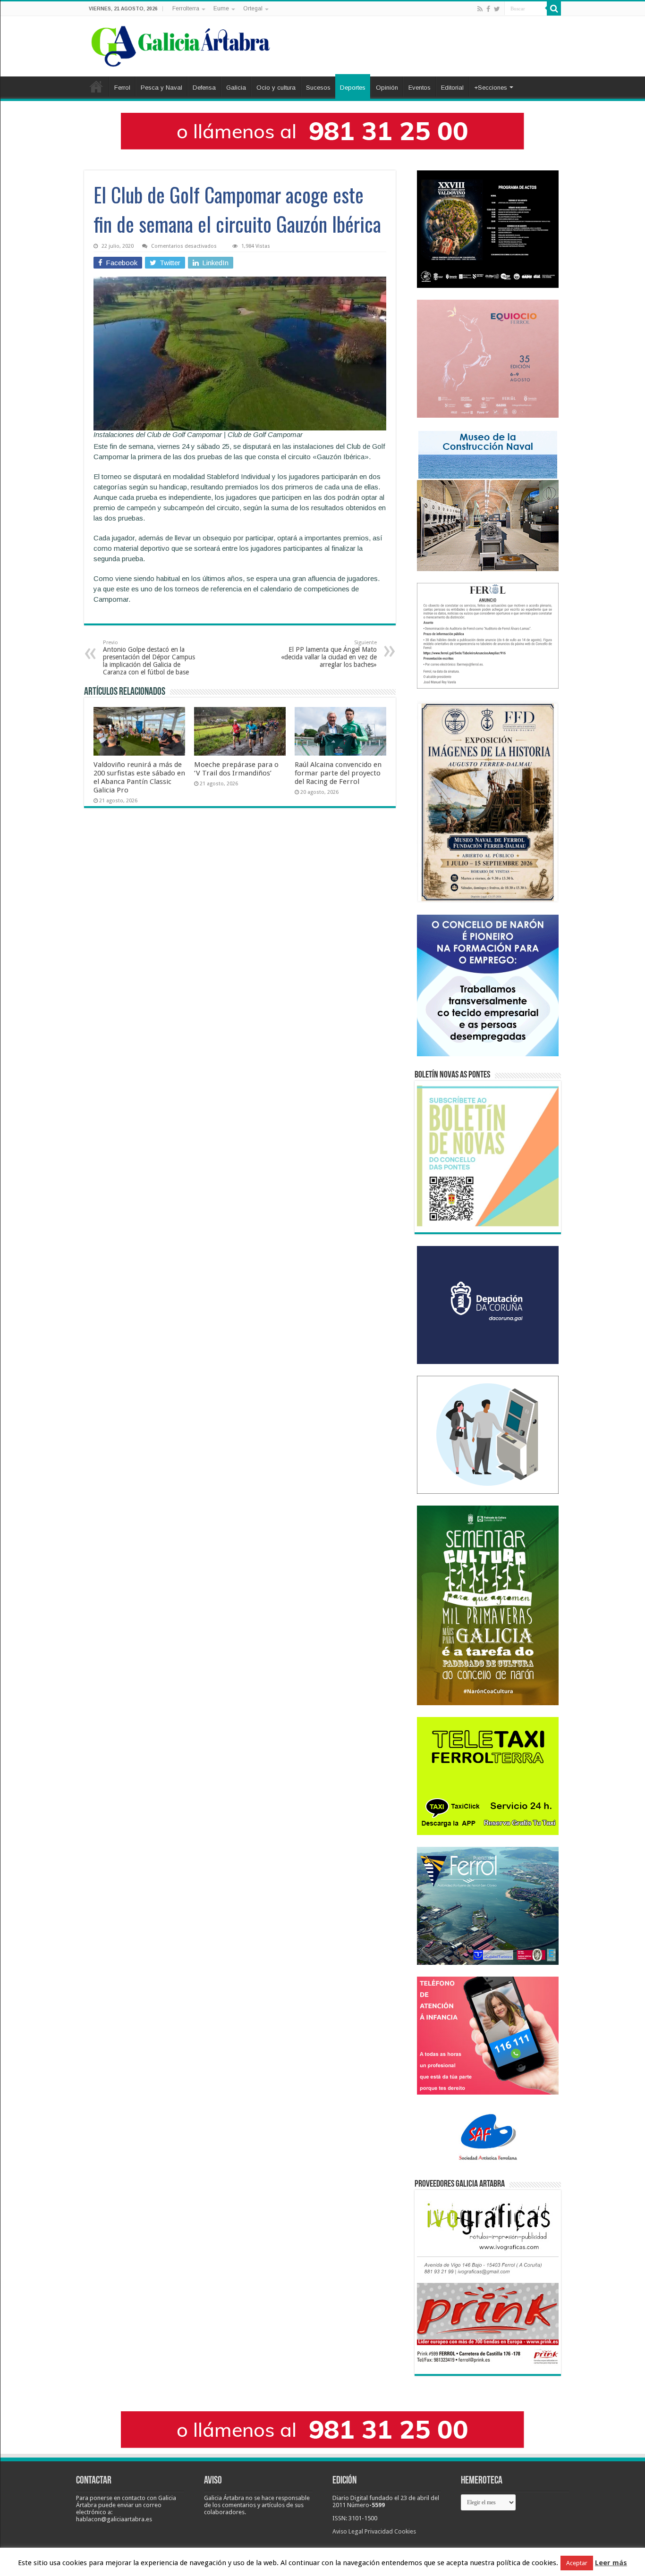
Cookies (405, 2531)
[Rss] (480, 9)
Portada (96, 86)
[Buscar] (554, 8)
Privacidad (379, 2531)
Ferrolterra (186, 8)
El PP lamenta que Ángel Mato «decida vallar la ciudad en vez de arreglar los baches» (329, 654)
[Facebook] (488, 9)
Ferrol (122, 88)
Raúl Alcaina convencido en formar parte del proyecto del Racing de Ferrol (338, 773)
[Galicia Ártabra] (181, 44)
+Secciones (491, 88)
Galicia (236, 88)
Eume (221, 8)
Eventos (420, 88)
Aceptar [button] (577, 2563)
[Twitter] (497, 9)
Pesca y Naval (161, 88)
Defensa (204, 88)
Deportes (353, 88)
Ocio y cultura (276, 88)
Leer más (611, 2563)
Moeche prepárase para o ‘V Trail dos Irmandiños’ (236, 769)
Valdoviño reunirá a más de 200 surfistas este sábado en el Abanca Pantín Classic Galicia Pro (139, 777)
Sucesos (318, 88)
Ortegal (253, 8)
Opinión (387, 88)
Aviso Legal (348, 2531)
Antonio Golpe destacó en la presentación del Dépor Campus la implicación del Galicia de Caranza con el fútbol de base (149, 658)
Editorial (452, 88)
